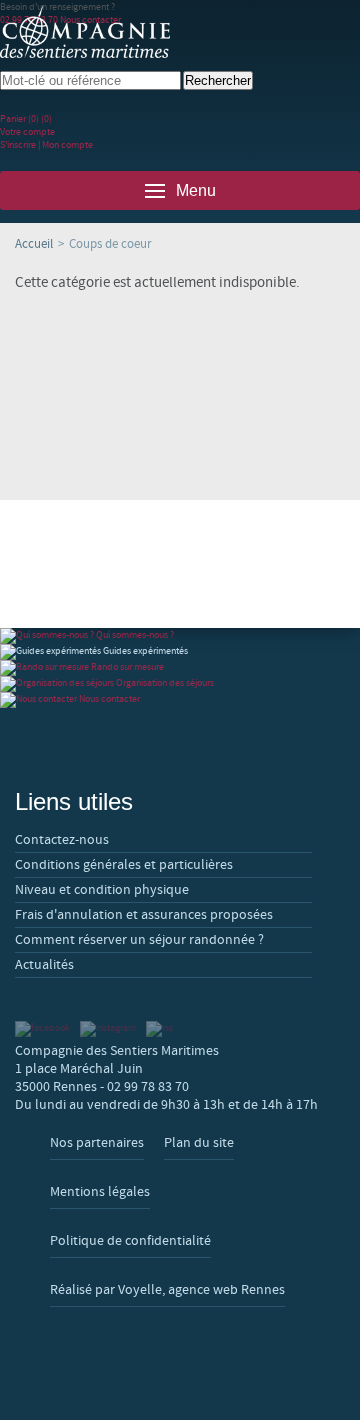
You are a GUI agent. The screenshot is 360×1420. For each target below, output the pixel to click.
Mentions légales (100, 1192)
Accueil (34, 244)
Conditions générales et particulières (124, 865)
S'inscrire (18, 144)
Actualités (44, 965)
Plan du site (199, 1143)
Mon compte (67, 144)
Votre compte (27, 131)
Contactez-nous (62, 840)
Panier (26, 118)
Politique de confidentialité (130, 1241)
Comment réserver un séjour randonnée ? (139, 940)
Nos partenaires (97, 1143)
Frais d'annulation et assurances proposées (144, 915)
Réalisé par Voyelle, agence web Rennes (167, 1290)
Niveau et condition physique (102, 890)
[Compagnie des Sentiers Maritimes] (85, 33)
